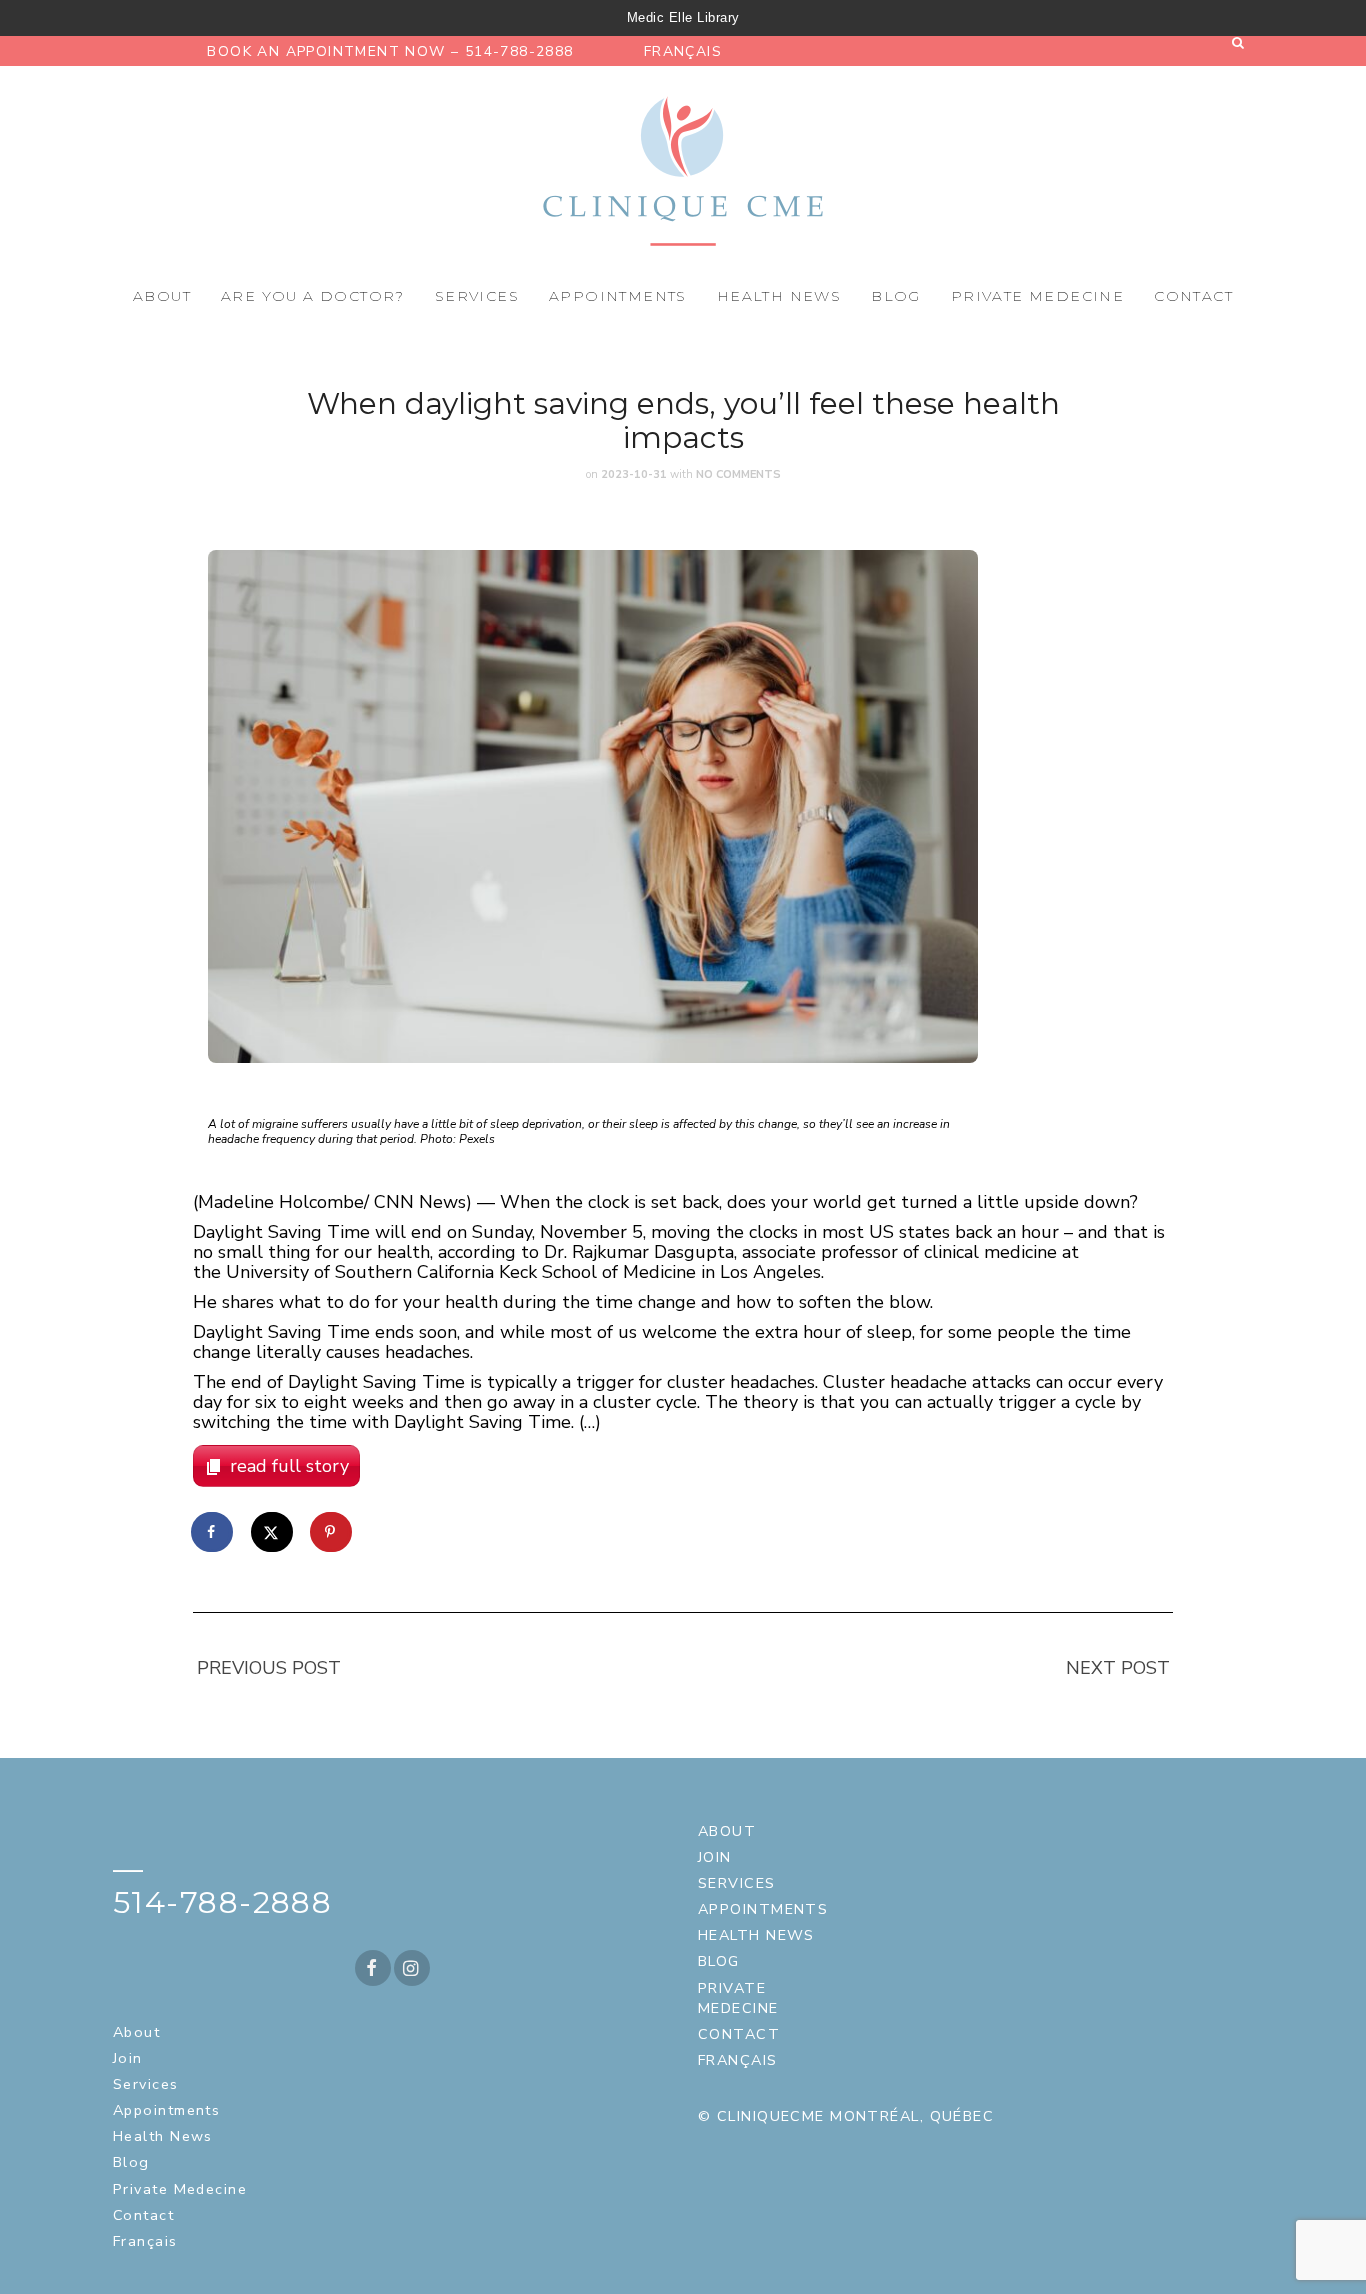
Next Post (1118, 1668)
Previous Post (269, 1668)
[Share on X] (273, 1532)
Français (683, 51)
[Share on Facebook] (213, 1532)
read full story (289, 1466)
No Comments (738, 474)
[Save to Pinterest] (332, 1532)
